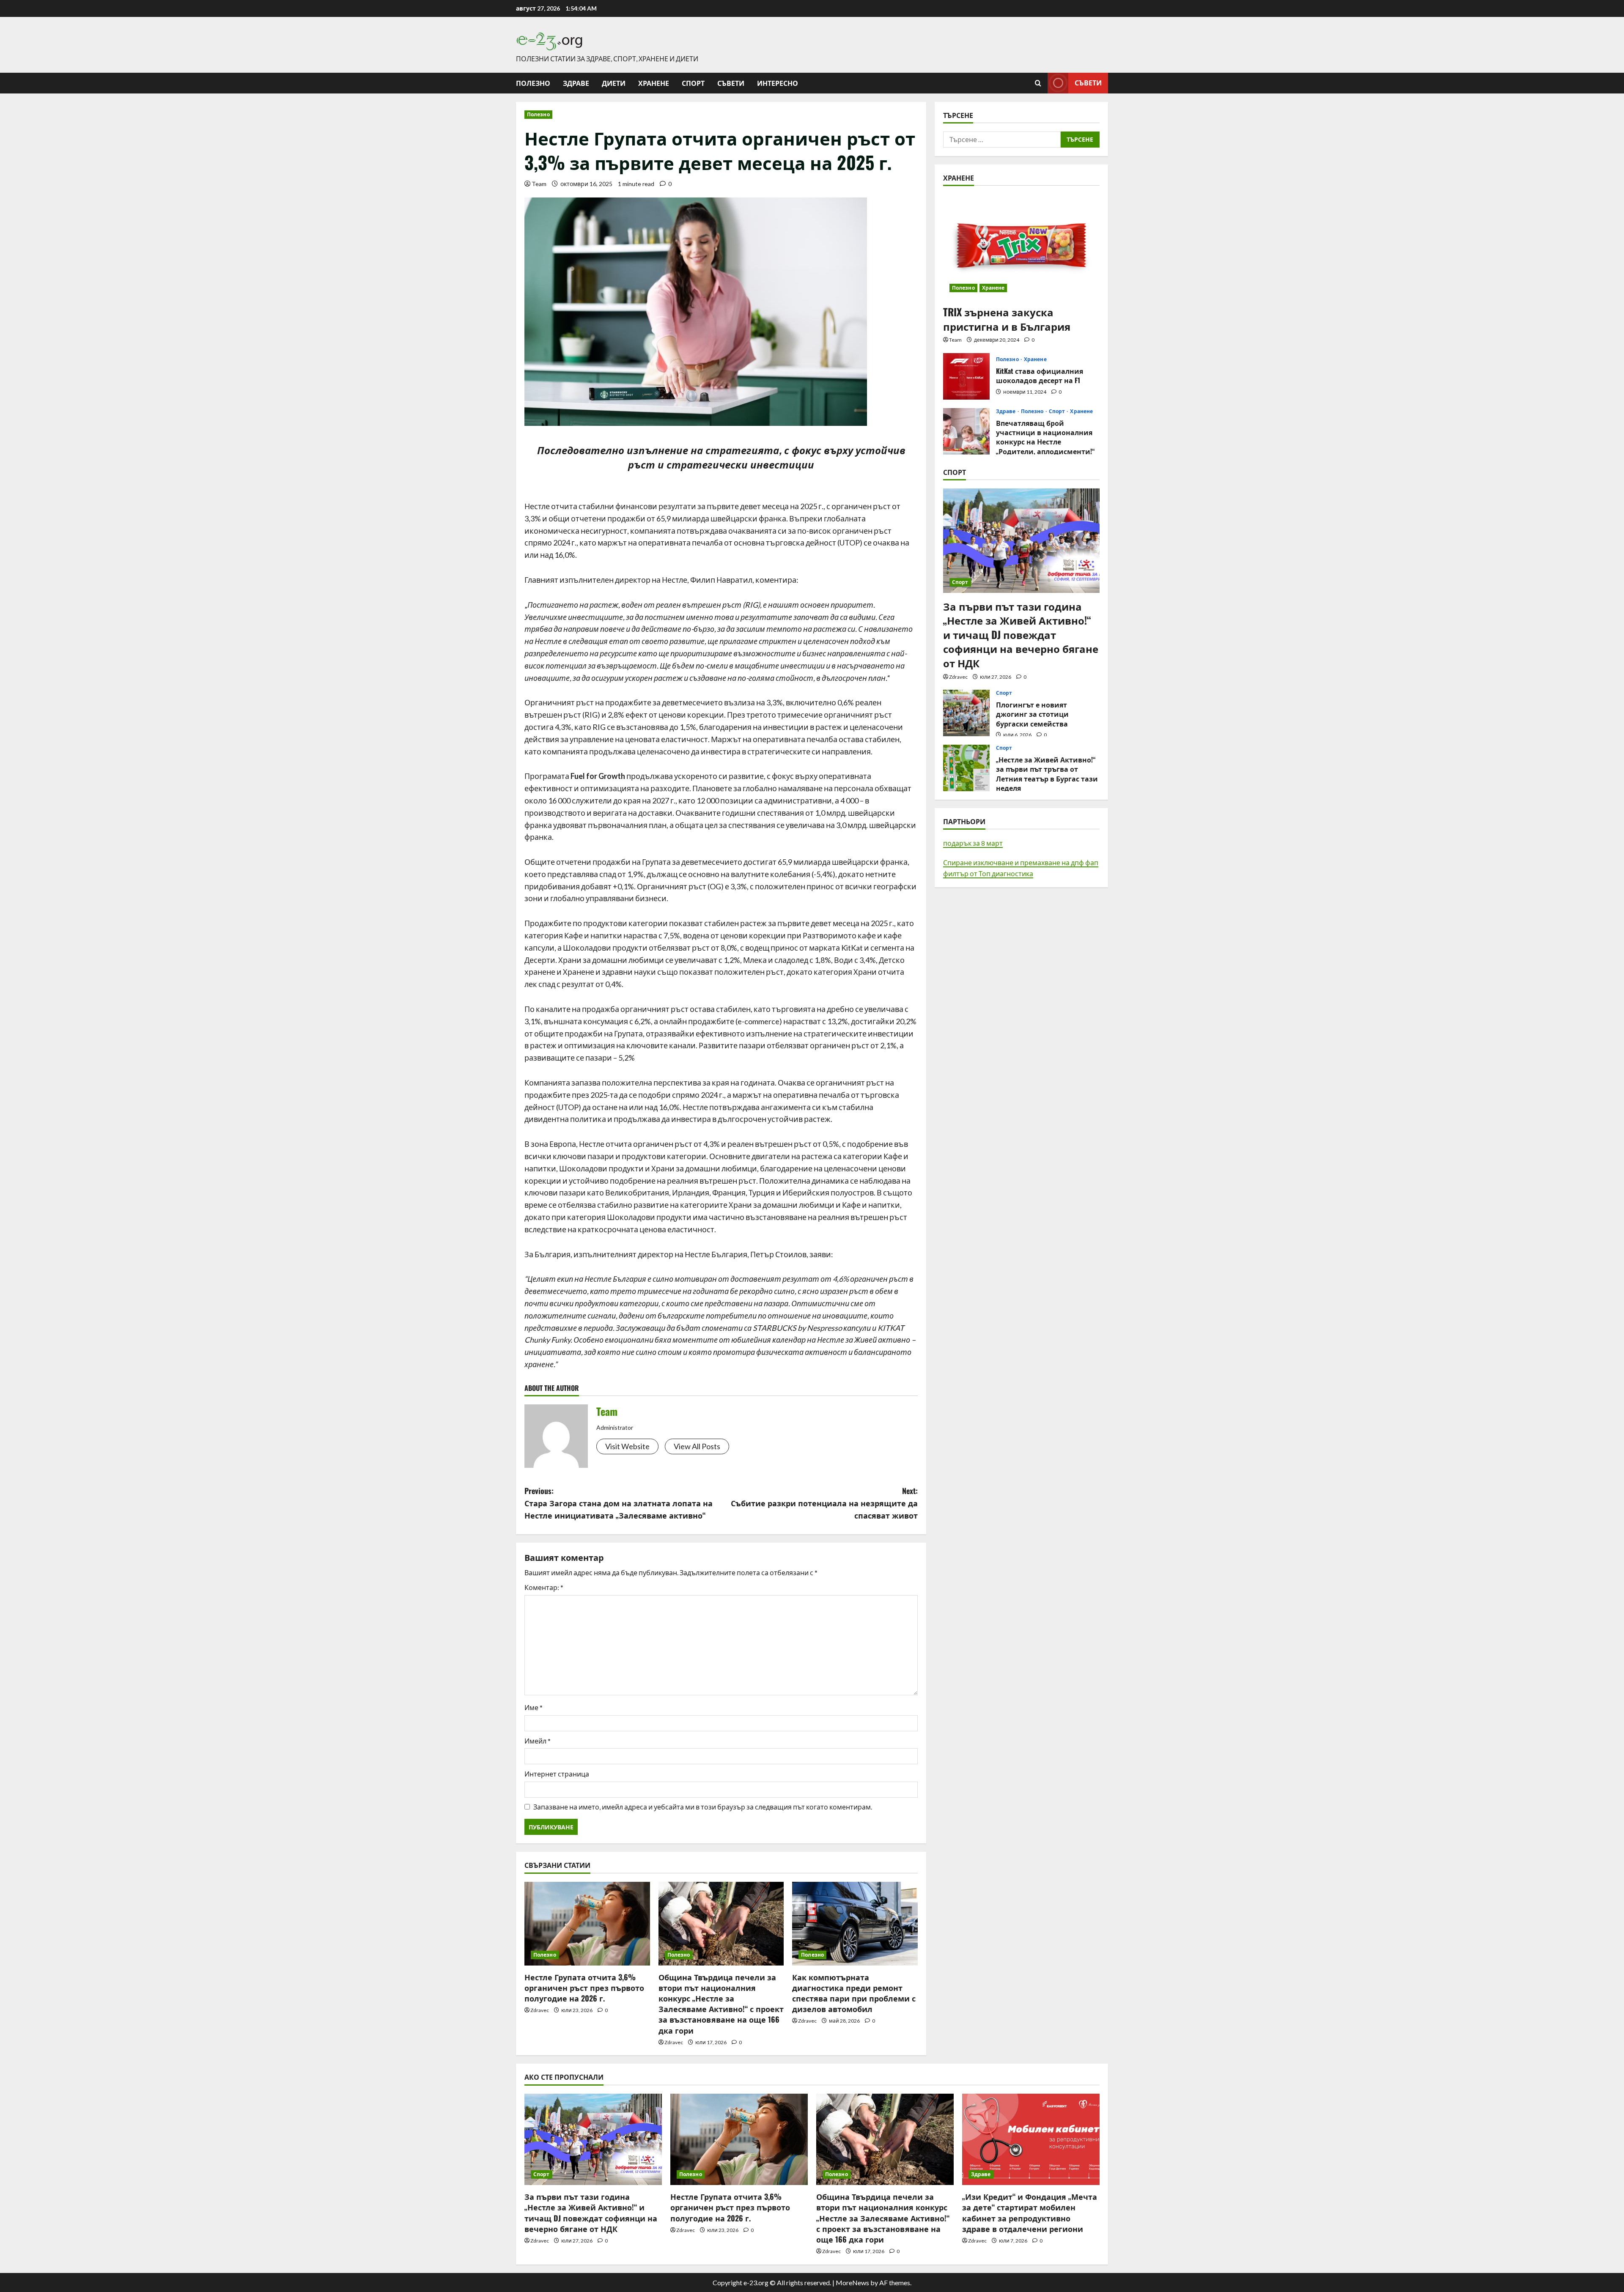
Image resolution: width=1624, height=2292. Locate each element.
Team (539, 184)
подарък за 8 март (973, 843)
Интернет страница (557, 1774)
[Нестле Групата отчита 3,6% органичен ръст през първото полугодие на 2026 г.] (587, 1924)
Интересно (778, 83)
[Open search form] (1038, 83)
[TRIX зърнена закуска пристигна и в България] (1021, 246)
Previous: (619, 1503)
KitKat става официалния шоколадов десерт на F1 (966, 376)
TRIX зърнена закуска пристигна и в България (1007, 319)
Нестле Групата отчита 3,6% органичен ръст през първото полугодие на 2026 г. (584, 1988)
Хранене (654, 83)
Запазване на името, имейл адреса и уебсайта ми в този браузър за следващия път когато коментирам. (703, 1807)
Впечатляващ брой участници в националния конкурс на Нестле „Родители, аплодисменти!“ (966, 431)
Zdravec (540, 2010)
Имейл (538, 1741)
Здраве (576, 83)
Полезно (533, 83)
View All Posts (697, 1446)
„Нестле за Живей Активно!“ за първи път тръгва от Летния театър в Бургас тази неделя (966, 768)
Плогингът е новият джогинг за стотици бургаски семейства (966, 713)
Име (534, 1707)
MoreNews (852, 2282)
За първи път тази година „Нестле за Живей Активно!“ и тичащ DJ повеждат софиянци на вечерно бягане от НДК (1021, 634)
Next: (824, 1503)
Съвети (731, 83)
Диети (614, 83)
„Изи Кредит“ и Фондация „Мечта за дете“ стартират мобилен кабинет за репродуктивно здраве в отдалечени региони (1030, 2212)
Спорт (693, 83)
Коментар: (544, 1587)
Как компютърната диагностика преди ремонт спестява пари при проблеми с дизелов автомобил (854, 1993)
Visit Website (627, 1446)
